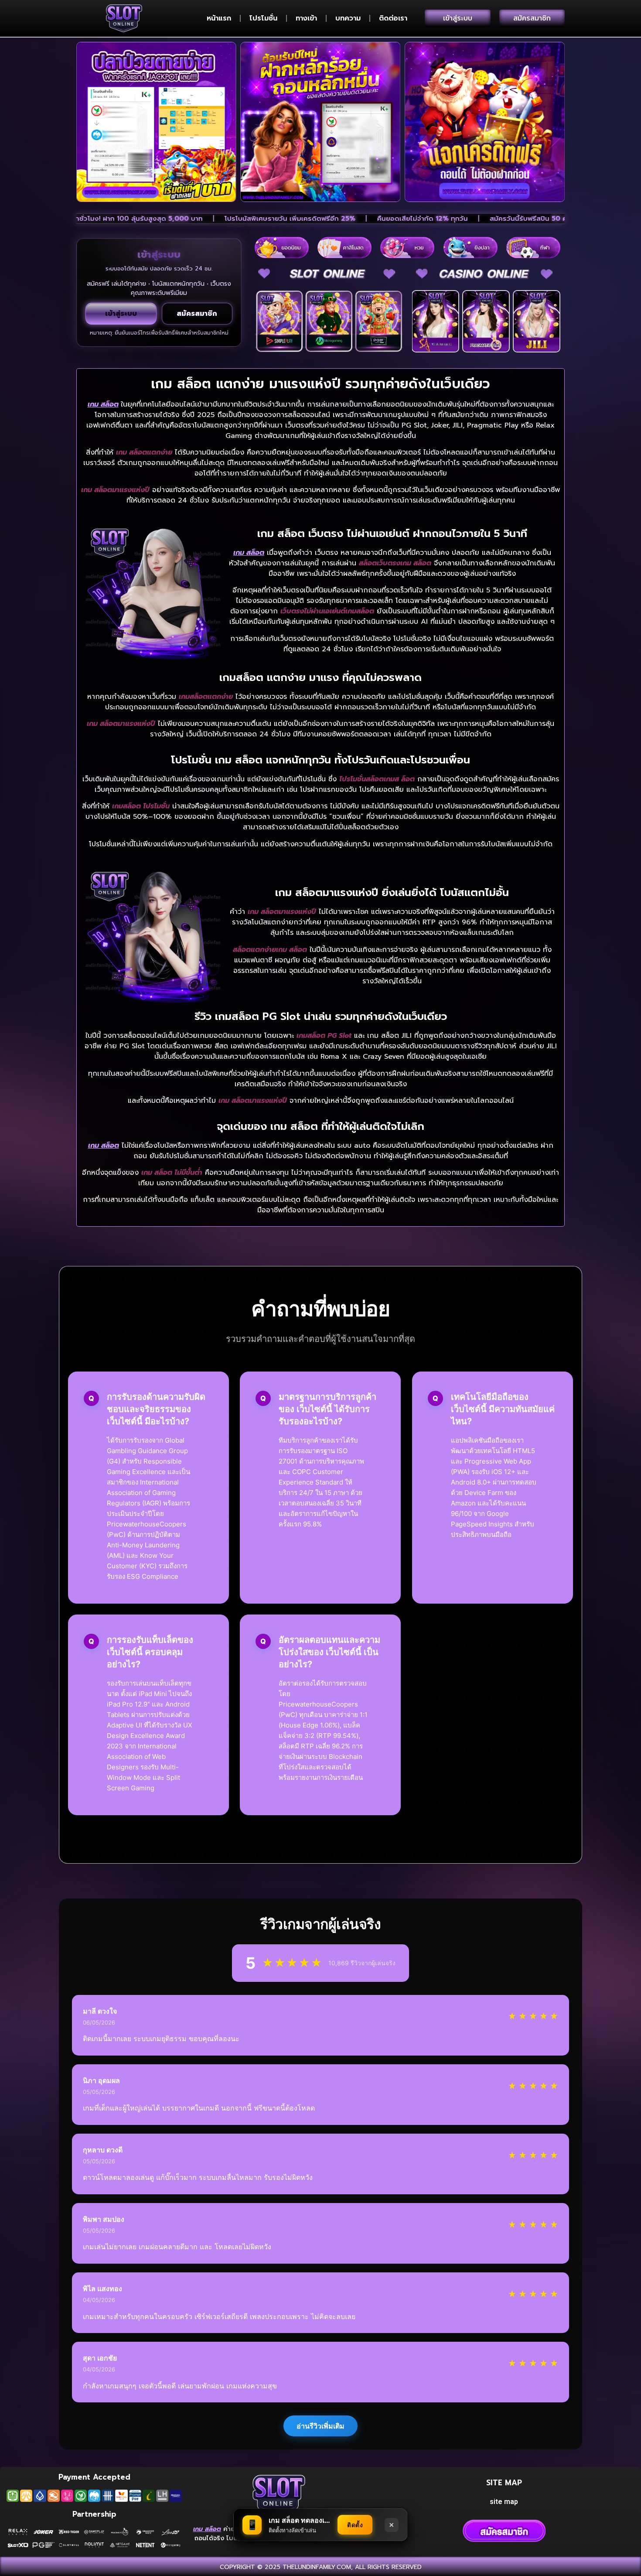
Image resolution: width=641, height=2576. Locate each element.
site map (504, 2502)
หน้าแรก (219, 18)
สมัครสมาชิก (197, 314)
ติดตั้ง (355, 2525)
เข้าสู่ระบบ (121, 314)
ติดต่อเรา (393, 18)
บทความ (348, 18)
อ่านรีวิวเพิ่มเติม (320, 2426)
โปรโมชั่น (263, 18)
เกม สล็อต (103, 404)
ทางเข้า (306, 18)
